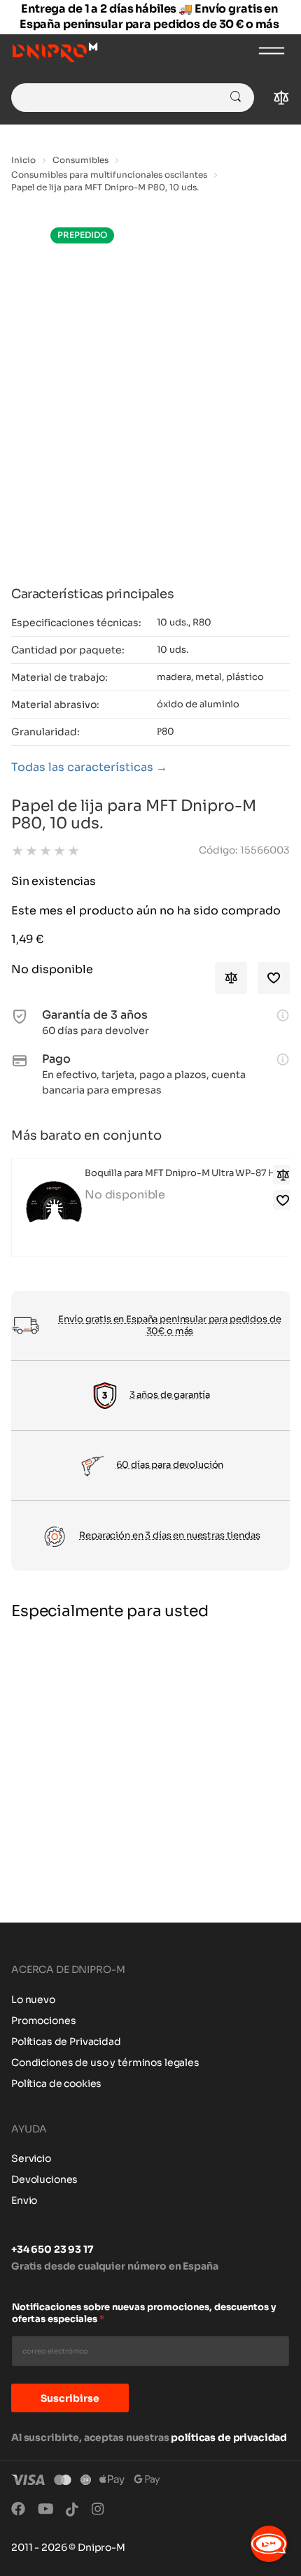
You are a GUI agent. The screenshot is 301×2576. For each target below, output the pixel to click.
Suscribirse (70, 2398)
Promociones (43, 2021)
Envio (24, 2200)
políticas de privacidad (229, 2437)
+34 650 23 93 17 (52, 2249)
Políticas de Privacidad (66, 2041)
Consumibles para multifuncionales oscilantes (109, 175)
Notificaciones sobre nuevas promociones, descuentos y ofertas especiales (144, 2313)
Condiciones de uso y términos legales (105, 2062)
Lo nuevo (33, 2000)
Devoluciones (44, 2179)
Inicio (23, 160)
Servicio (31, 2158)
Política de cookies (56, 2083)
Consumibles (80, 160)
